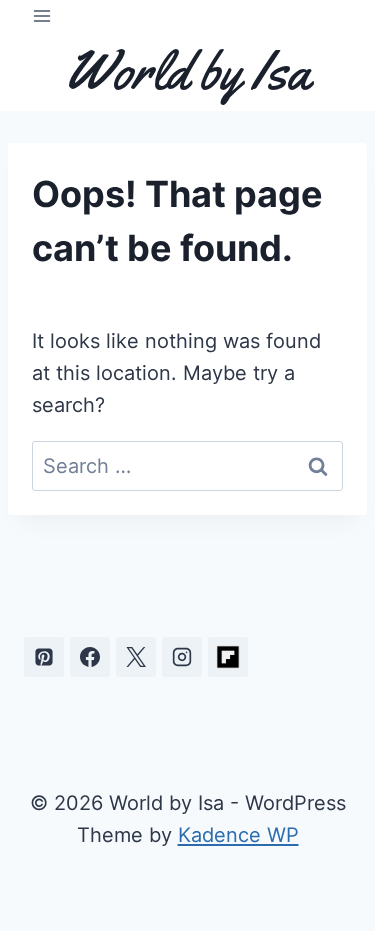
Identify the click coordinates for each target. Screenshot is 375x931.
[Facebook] (90, 657)
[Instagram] (182, 657)
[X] (136, 657)
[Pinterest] (44, 657)
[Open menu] (42, 15)
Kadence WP (238, 835)
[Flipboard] (228, 657)
